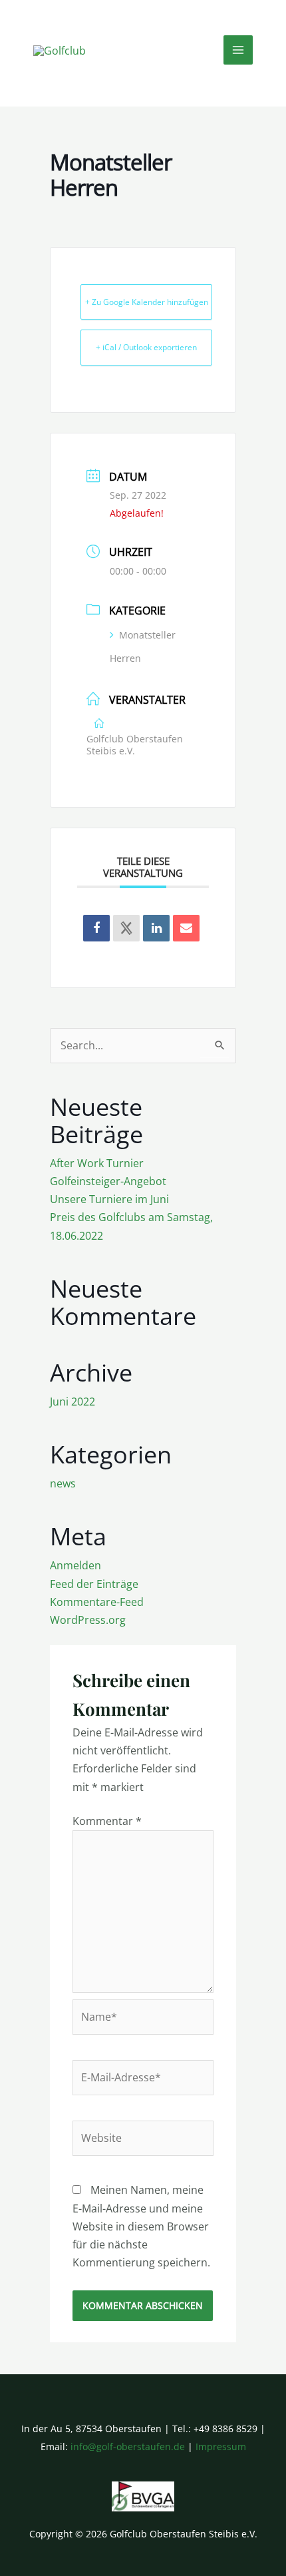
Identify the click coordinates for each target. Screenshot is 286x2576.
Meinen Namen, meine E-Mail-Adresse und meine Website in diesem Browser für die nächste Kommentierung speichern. (141, 2226)
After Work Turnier (97, 1163)
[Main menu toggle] (238, 50)
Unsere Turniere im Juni (109, 1199)
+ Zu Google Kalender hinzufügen (147, 302)
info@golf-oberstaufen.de (128, 2447)
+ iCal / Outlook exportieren (146, 347)
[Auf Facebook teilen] (96, 928)
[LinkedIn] (156, 928)
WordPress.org (88, 1620)
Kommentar (107, 1821)
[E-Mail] (186, 928)
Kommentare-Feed (97, 1602)
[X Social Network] (126, 928)
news (63, 1483)
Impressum (221, 2447)
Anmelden (75, 1565)
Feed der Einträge (94, 1584)
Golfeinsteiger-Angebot (108, 1181)
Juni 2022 (72, 1402)
